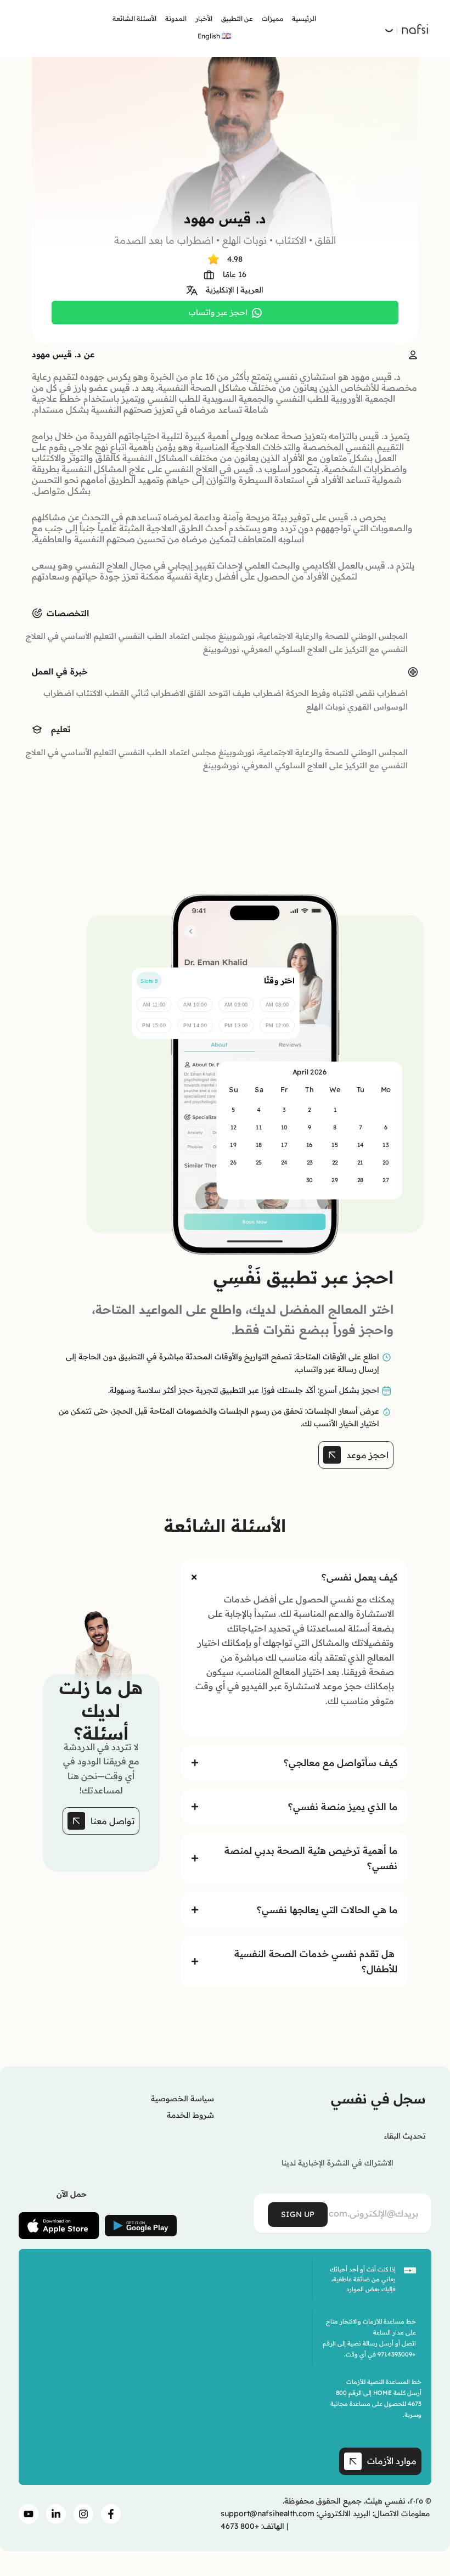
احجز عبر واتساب (218, 312)
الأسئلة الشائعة (134, 18)
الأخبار (204, 18)
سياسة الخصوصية (182, 2099)
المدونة (176, 18)
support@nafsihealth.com (268, 2513)
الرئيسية (304, 18)
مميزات (272, 18)
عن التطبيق (237, 18)
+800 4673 (240, 2526)
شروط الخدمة (190, 2115)
